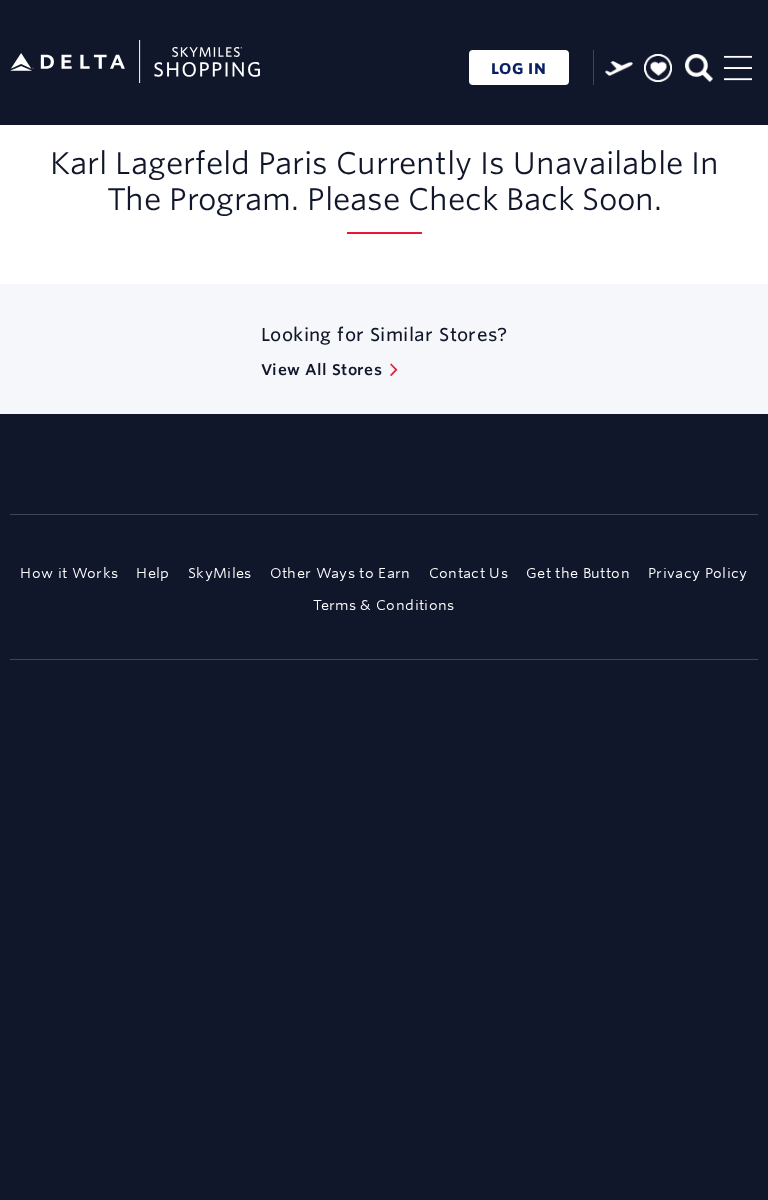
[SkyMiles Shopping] (135, 62)
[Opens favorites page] (658, 69)
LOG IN (519, 68)
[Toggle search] (697, 65)
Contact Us (468, 573)
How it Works (69, 573)
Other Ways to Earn (340, 573)
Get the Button (578, 573)
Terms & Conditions (383, 605)
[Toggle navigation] (738, 65)
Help (152, 573)
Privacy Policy (698, 573)
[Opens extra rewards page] (619, 68)
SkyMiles (220, 573)
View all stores (321, 369)
